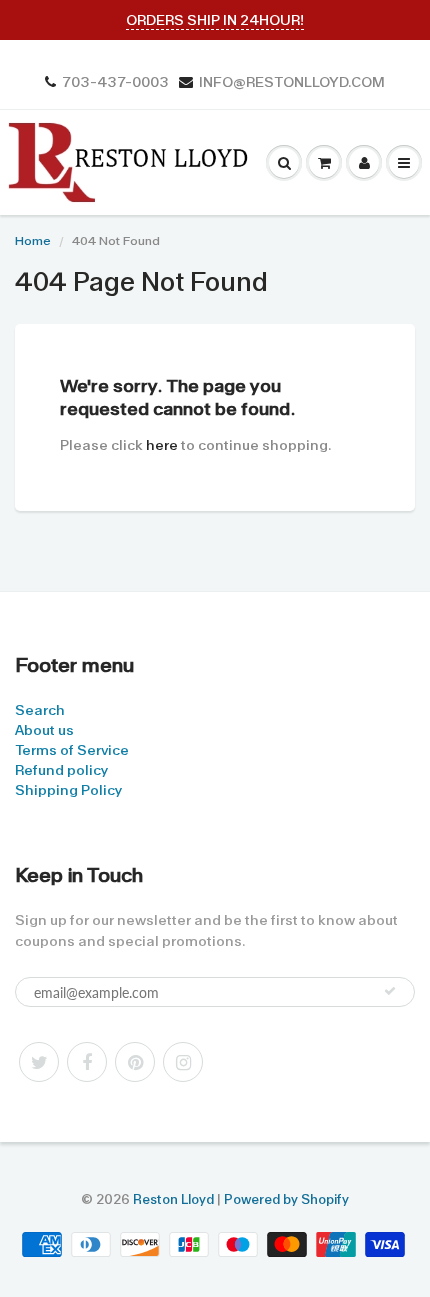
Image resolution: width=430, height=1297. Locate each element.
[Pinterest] (135, 1062)
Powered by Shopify (286, 1199)
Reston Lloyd (173, 1199)
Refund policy (61, 770)
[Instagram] (183, 1062)
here (162, 445)
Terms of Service (72, 750)
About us (44, 730)
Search (40, 710)
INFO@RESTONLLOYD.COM (292, 82)
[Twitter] (39, 1062)
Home (33, 241)
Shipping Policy (68, 790)
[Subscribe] (390, 991)
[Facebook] (87, 1062)
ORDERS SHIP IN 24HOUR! (215, 20)
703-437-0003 (115, 82)
